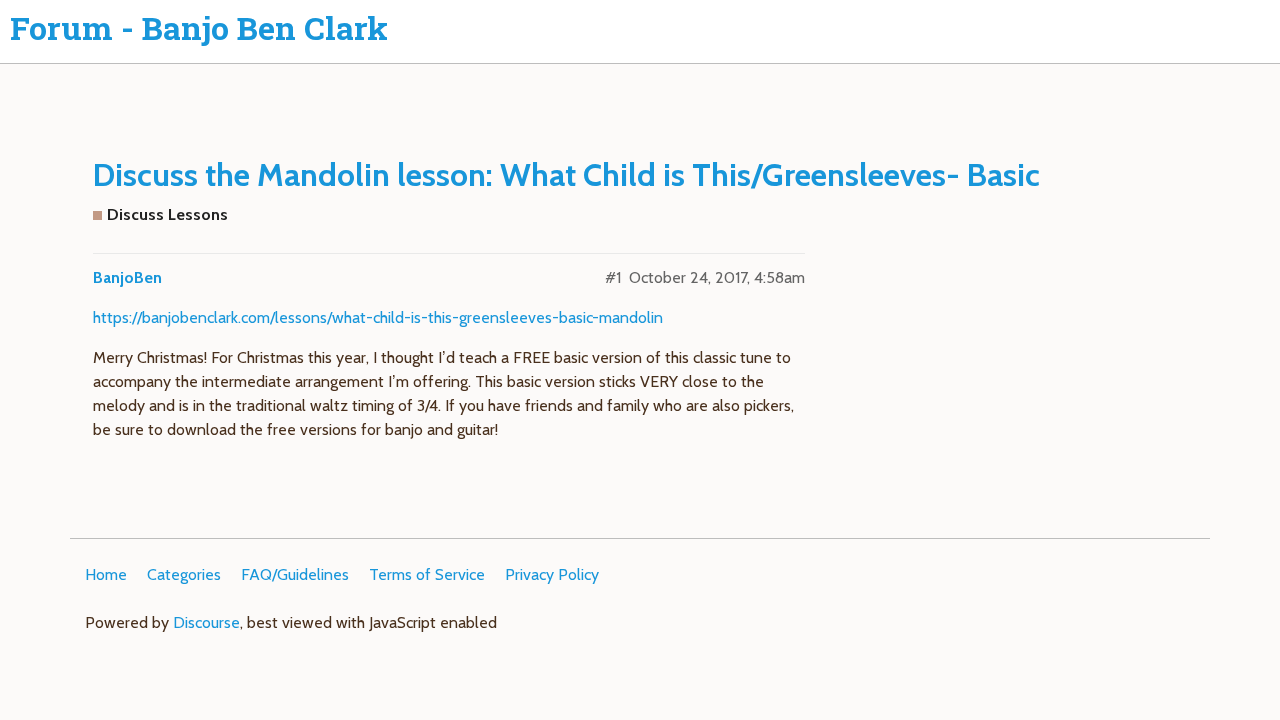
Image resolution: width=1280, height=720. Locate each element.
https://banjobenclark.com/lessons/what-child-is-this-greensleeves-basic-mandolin (378, 317)
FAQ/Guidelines (295, 574)
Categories (184, 574)
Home (106, 574)
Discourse (206, 622)
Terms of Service (427, 574)
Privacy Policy (552, 574)
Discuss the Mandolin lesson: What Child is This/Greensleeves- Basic (566, 174)
